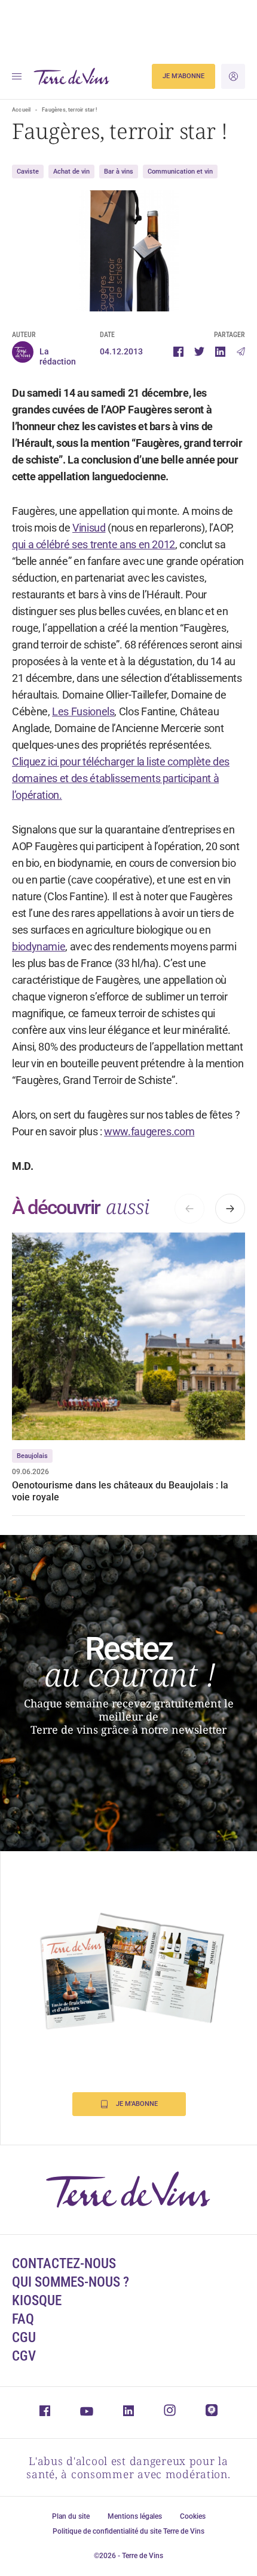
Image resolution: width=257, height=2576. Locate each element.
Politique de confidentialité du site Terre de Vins (128, 2531)
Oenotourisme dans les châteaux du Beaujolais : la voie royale (120, 1491)
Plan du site (71, 2516)
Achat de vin (71, 172)
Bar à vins (119, 172)
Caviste (28, 172)
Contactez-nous (64, 2264)
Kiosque (37, 2301)
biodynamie (39, 946)
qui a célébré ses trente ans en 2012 (94, 544)
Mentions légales (135, 2516)
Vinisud (89, 528)
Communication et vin (180, 172)
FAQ (23, 2319)
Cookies (193, 2516)
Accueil (21, 110)
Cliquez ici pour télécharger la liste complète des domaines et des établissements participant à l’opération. (121, 778)
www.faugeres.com (149, 1131)
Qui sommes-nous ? (71, 2282)
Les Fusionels (83, 711)
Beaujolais (32, 1456)
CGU (24, 2338)
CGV (24, 2356)
